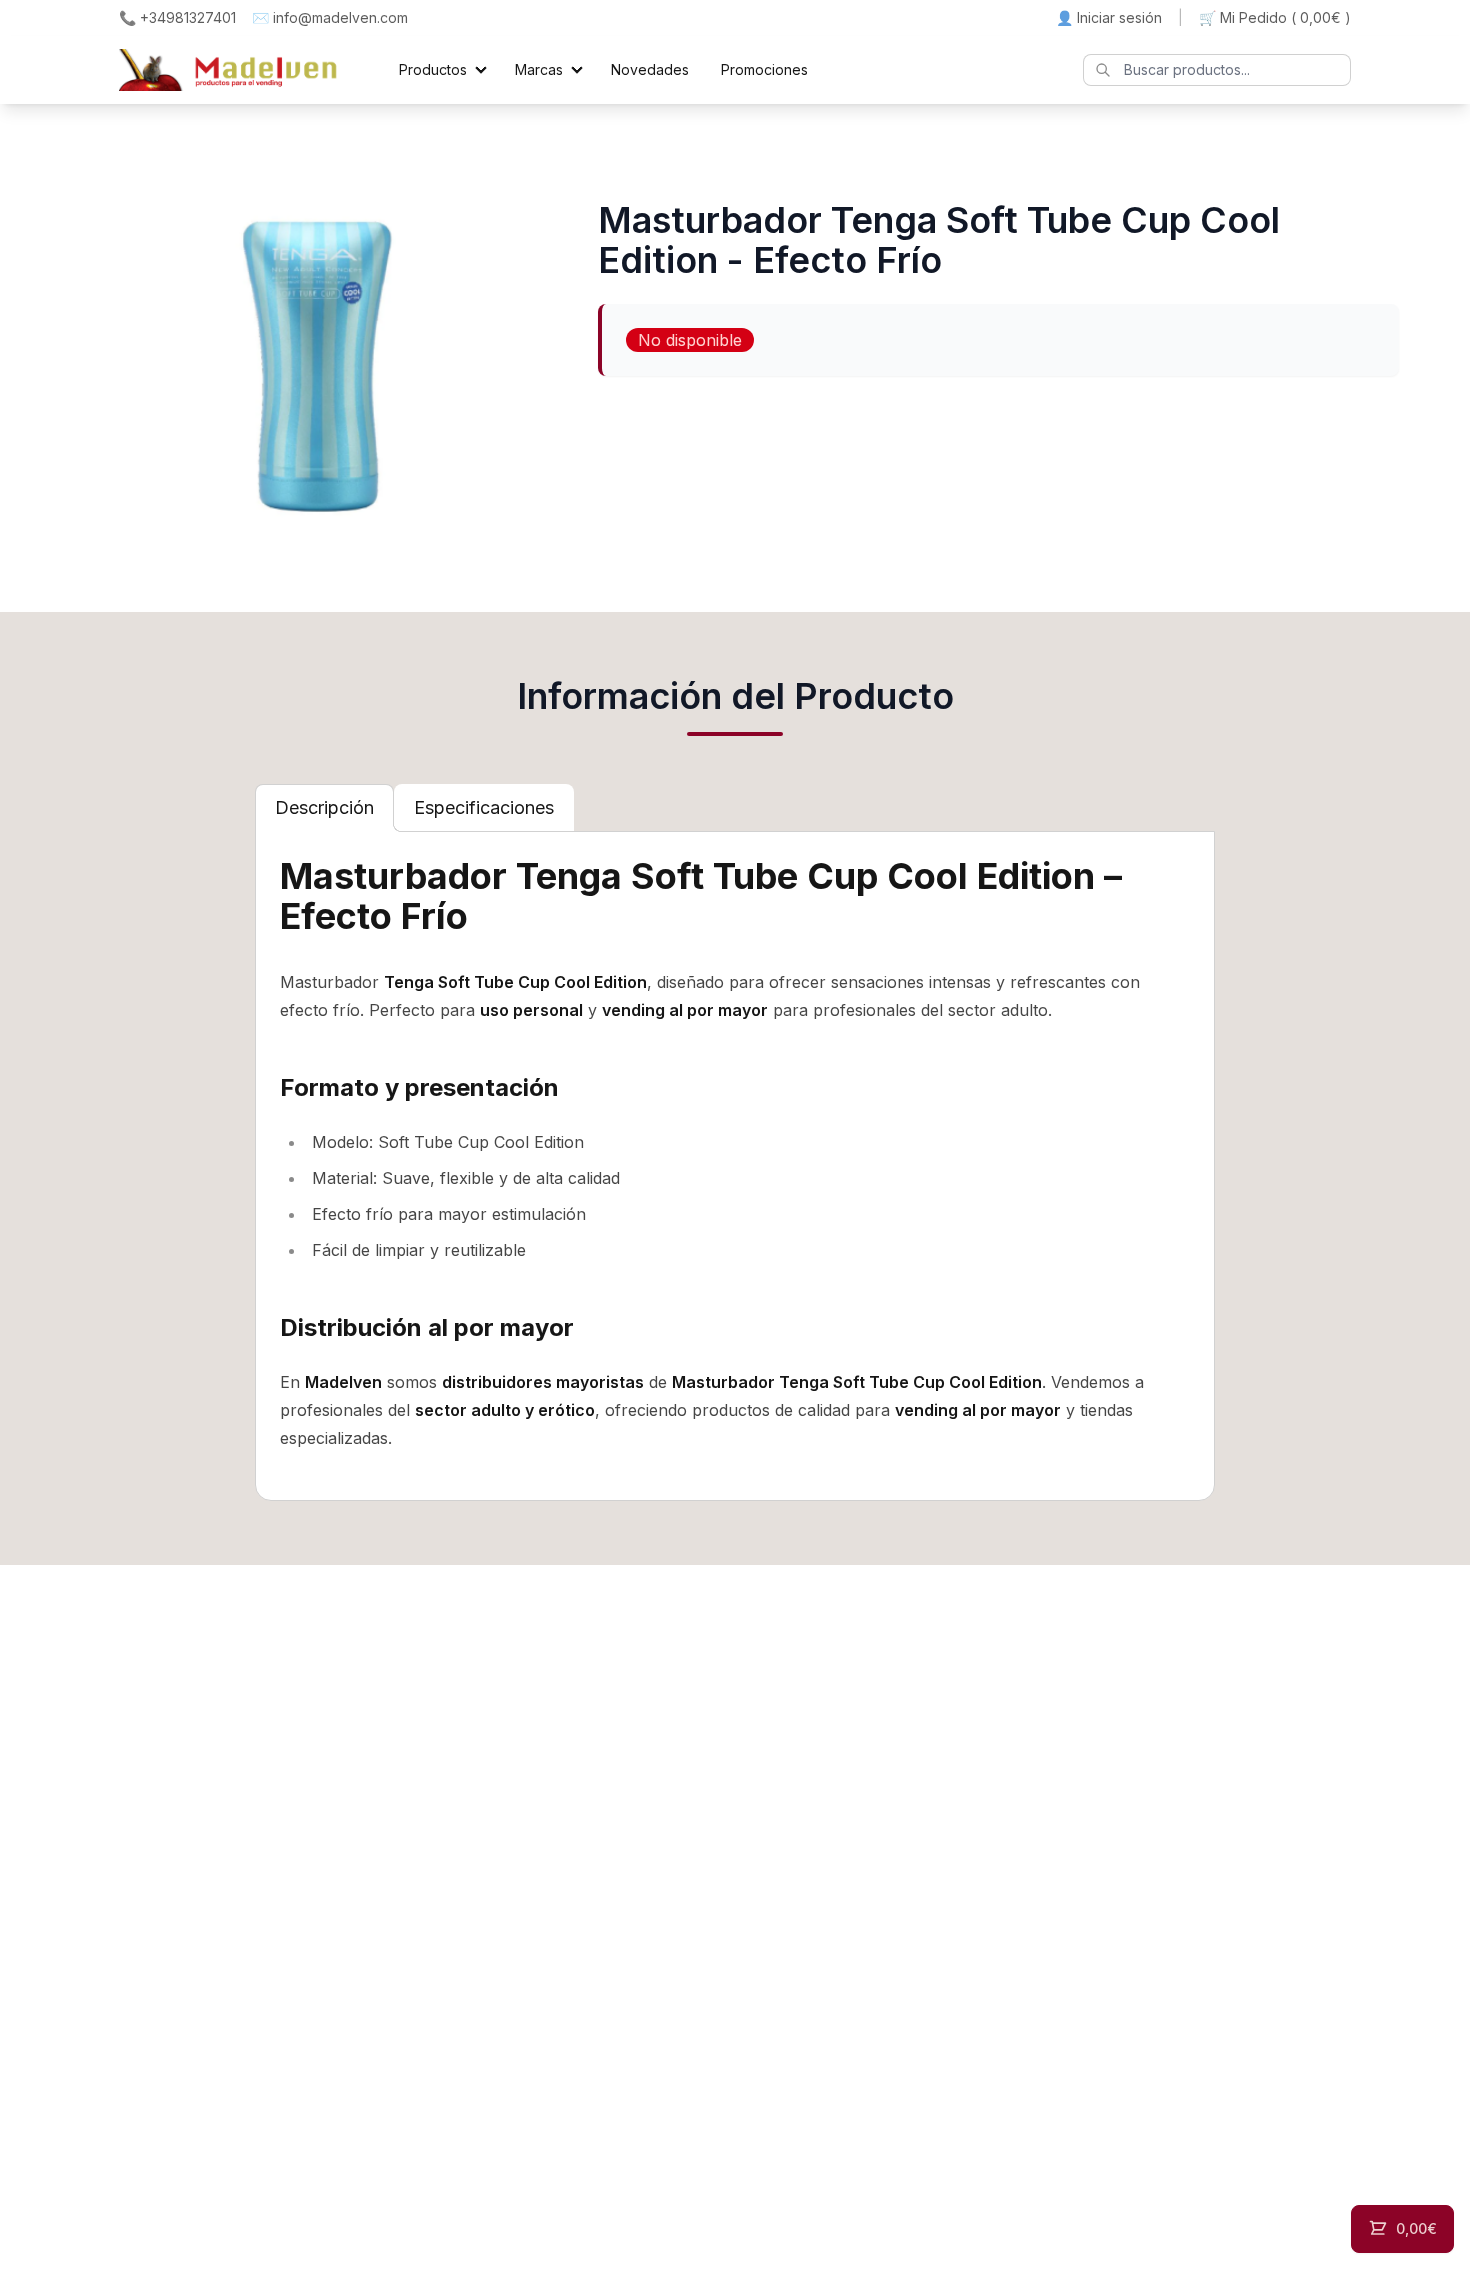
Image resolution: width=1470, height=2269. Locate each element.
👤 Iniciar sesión (1109, 17)
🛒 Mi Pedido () (1275, 17)
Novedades (650, 69)
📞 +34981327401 (177, 17)
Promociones (764, 69)
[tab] (324, 808)
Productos (433, 69)
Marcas (539, 69)
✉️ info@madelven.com (330, 17)
